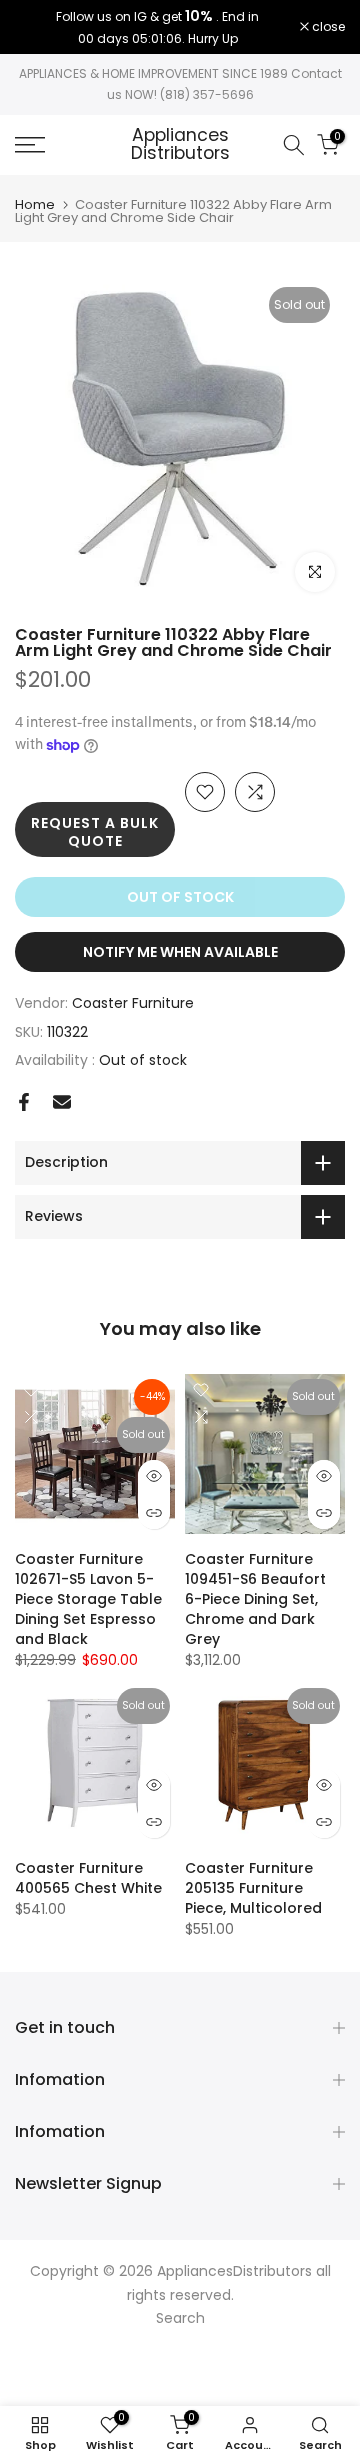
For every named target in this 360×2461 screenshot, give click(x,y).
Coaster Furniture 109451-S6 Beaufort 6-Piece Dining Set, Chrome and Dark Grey (255, 1599)
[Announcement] (157, 27)
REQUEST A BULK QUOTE (95, 832)
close (327, 27)
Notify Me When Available (180, 952)
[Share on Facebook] (24, 1102)
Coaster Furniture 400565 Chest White (88, 1878)
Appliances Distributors (180, 144)
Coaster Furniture (133, 1003)
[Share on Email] (62, 1102)
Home (35, 204)
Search (180, 2318)
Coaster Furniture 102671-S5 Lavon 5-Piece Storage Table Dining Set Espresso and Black (88, 1599)
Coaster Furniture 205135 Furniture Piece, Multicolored (253, 1888)
